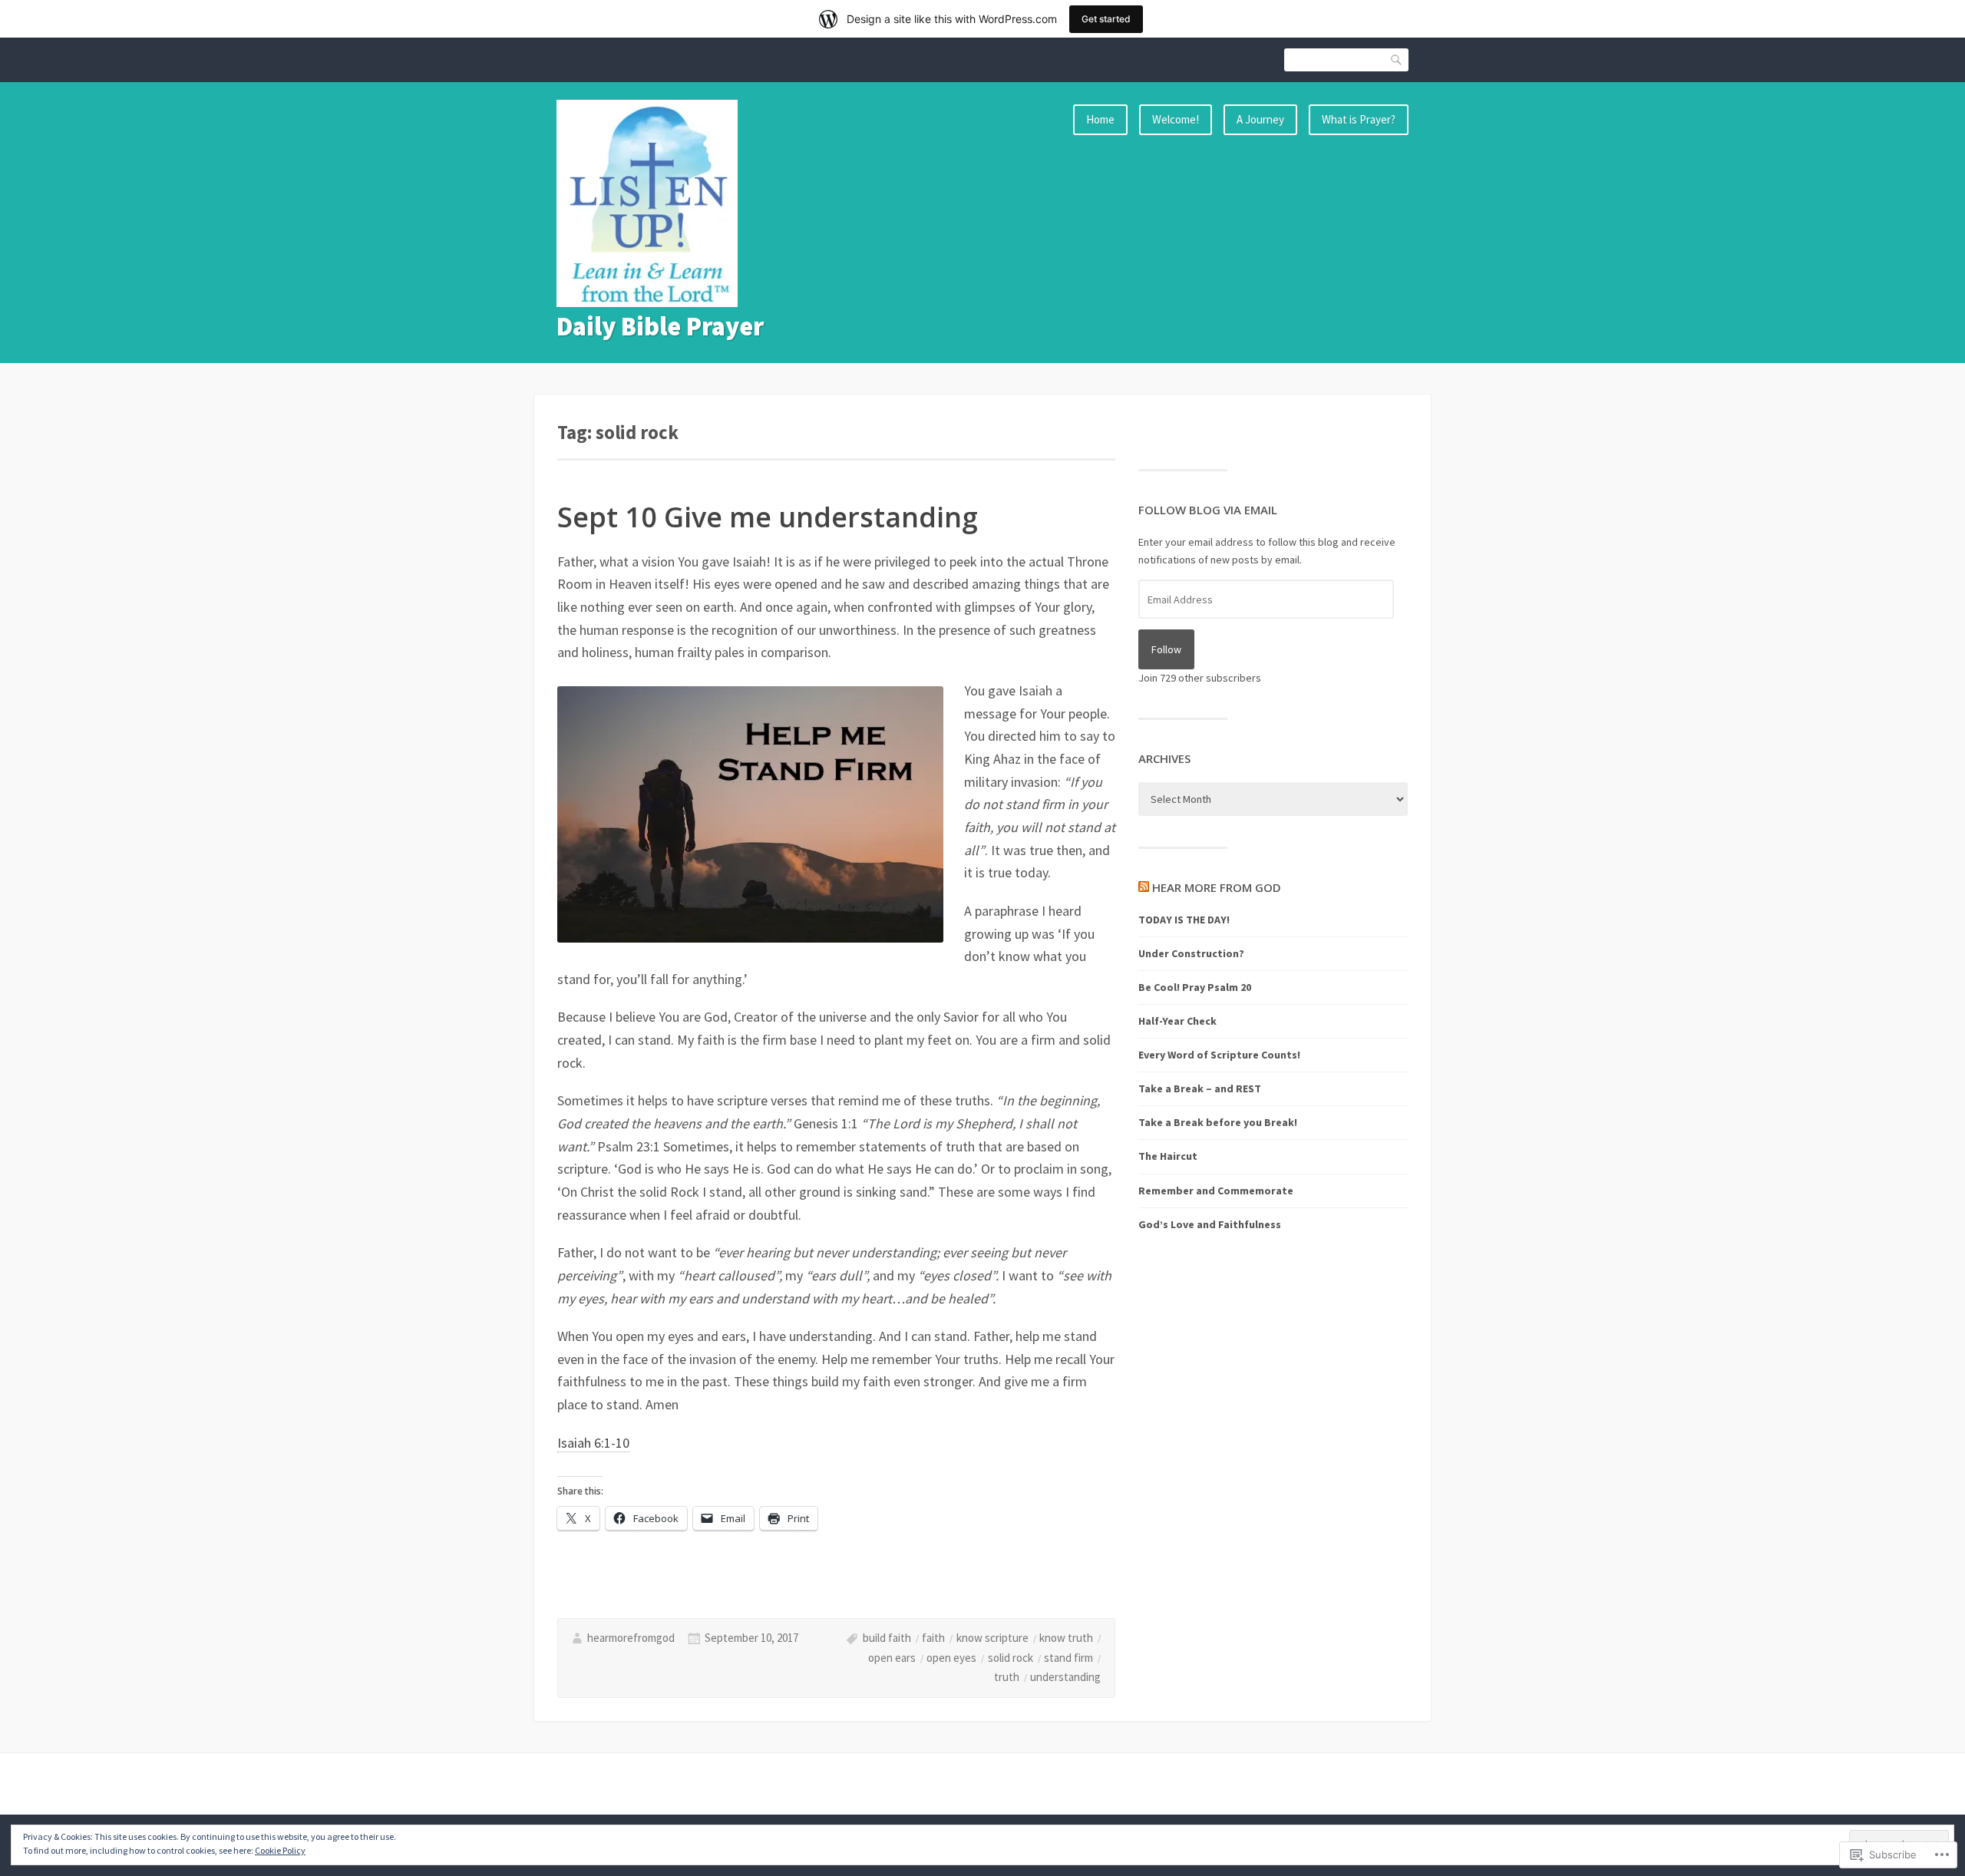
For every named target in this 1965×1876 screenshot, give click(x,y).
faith (933, 1638)
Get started (1106, 19)
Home (1100, 119)
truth (1007, 1677)
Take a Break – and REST (1200, 1088)
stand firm (1068, 1658)
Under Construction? (1191, 953)
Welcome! (1176, 119)
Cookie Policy (280, 1850)
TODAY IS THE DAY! (1184, 920)
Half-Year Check (1177, 1021)
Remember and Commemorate (1216, 1191)
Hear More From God (1217, 887)
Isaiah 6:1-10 (593, 1443)
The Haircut (1168, 1156)
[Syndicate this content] (1144, 887)
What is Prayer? (1359, 119)
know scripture (992, 1638)
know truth (1066, 1638)
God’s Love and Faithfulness (1210, 1224)
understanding (1065, 1677)
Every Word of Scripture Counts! (1219, 1055)
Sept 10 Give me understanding (768, 517)
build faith (887, 1638)
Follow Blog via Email (1208, 510)
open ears (892, 1658)
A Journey (1260, 119)
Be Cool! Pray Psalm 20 (1195, 987)
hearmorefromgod (631, 1638)
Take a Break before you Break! (1218, 1122)
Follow (1166, 649)
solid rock (1011, 1658)
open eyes (951, 1658)
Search (1397, 59)
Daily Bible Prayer (660, 326)
